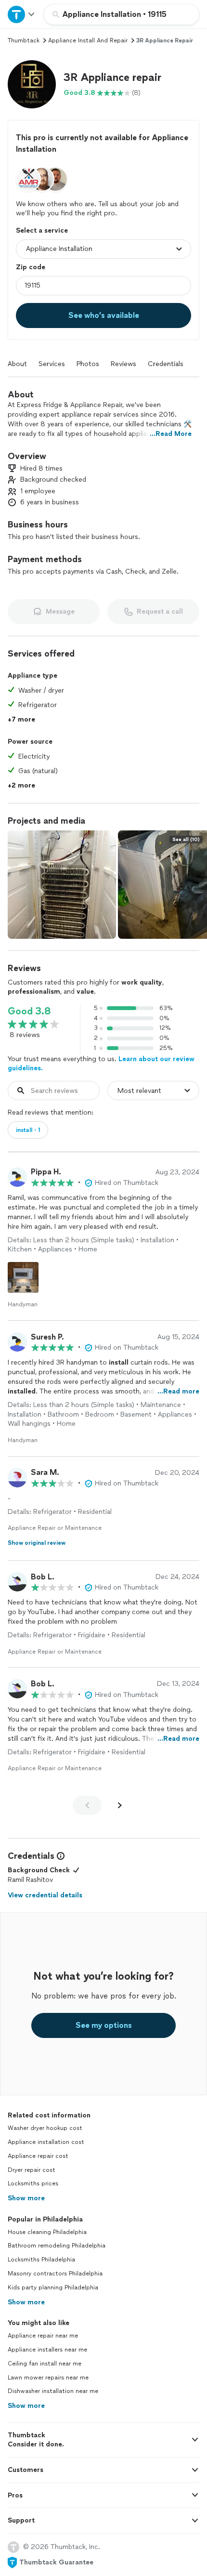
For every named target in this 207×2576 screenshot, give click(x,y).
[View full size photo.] (62, 885)
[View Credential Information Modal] (60, 1856)
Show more (26, 2198)
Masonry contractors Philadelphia (55, 2274)
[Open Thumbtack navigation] (22, 14)
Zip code (31, 267)
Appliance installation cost (46, 2142)
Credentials (166, 364)
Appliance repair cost (38, 2156)
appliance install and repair (88, 40)
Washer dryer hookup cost (45, 2128)
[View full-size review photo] (23, 1277)
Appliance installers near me (47, 2350)
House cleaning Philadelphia (47, 2232)
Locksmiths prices (33, 2183)
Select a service (42, 230)
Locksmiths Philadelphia (41, 2260)
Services (52, 364)
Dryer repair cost (32, 2170)
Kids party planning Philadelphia (53, 2287)
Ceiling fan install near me (45, 2364)
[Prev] (87, 1805)
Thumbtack (24, 40)
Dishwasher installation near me (53, 2391)
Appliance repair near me (43, 2336)
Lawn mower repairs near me (48, 2378)
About (17, 364)
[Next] (120, 1805)
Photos (88, 364)
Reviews (123, 364)
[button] (32, 84)
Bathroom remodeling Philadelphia (57, 2246)
